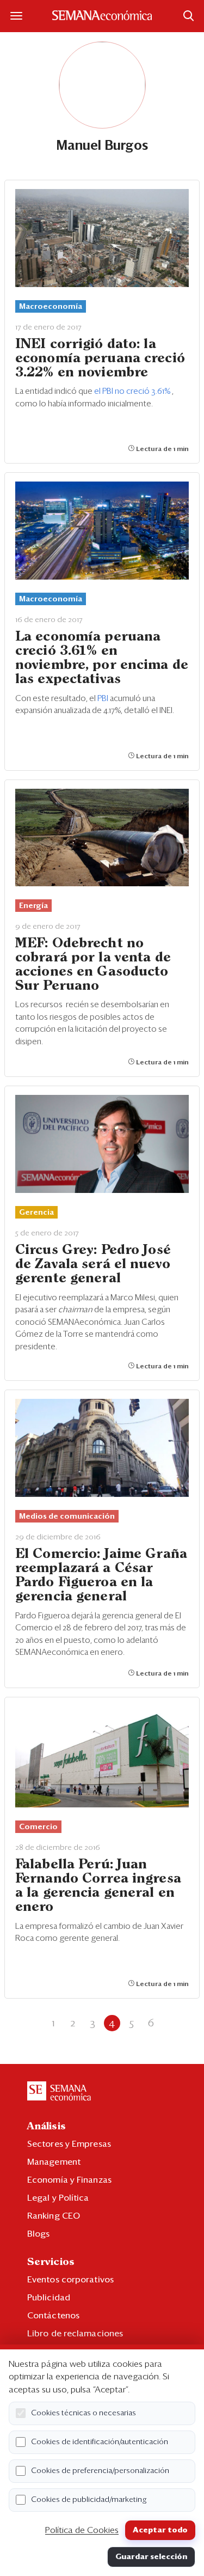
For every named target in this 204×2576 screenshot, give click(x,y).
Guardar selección (151, 2557)
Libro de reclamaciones (75, 2334)
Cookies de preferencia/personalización (100, 2471)
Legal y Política (58, 2198)
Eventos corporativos (70, 2280)
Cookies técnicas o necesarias (84, 2413)
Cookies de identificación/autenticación (100, 2442)
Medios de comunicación (67, 1517)
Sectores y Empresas (69, 2144)
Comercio (38, 1827)
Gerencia (36, 1213)
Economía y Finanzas (69, 2180)
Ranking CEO (54, 2216)
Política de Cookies (82, 2530)
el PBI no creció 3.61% (133, 391)
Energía (33, 906)
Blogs (39, 2234)
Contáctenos (53, 2316)
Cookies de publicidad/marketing (89, 2500)
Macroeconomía (51, 307)
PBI (104, 699)
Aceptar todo (160, 2530)
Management (54, 2162)
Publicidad (49, 2298)
